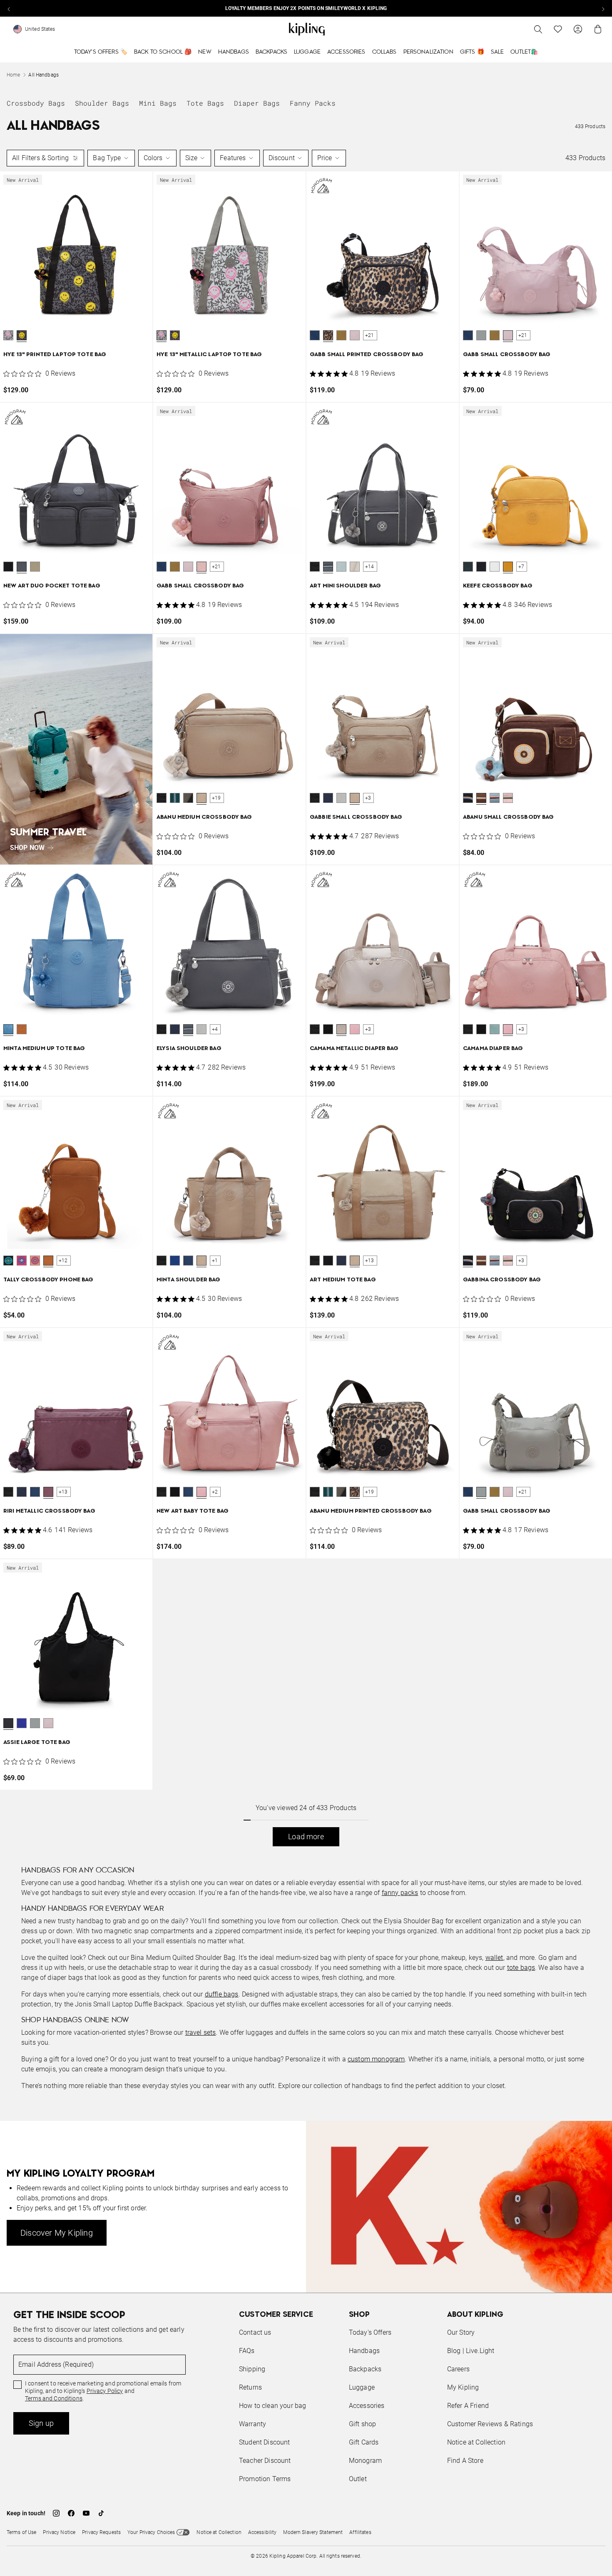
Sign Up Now (352, 1351)
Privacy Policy (375, 1320)
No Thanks (420, 1351)
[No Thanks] (446, 1208)
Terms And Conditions (362, 1328)
